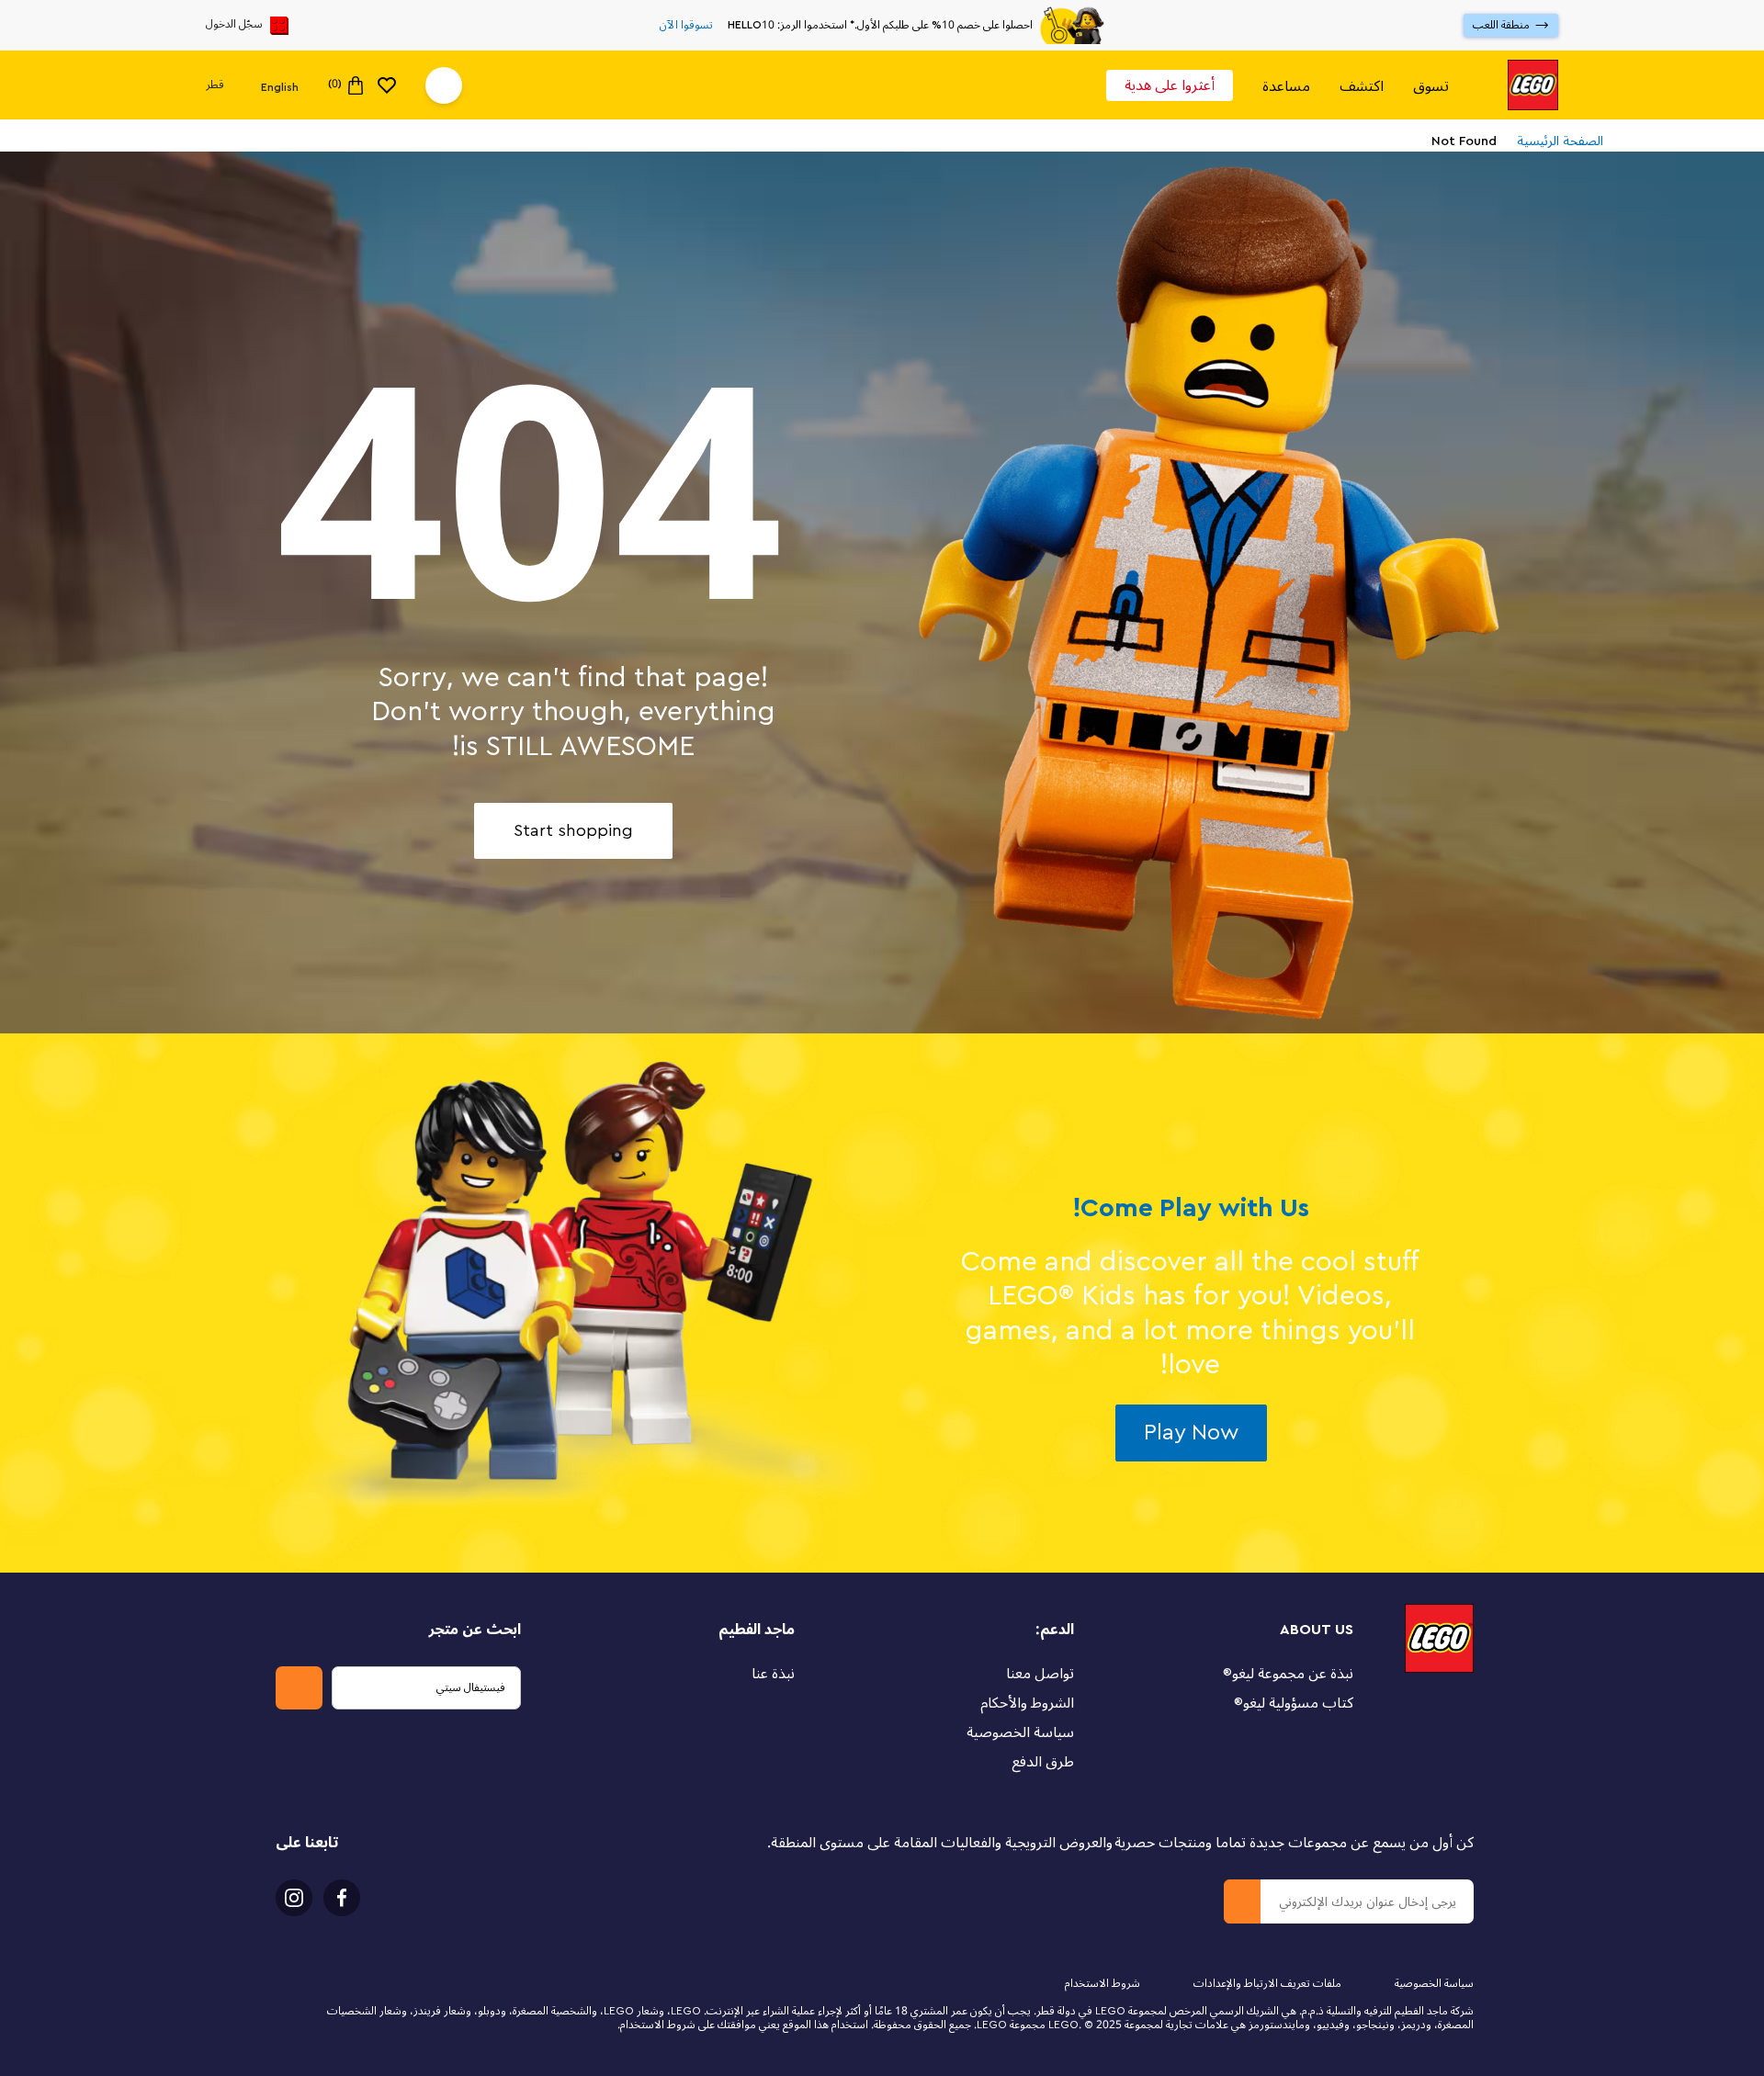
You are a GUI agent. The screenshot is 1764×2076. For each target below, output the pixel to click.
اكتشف (1362, 86)
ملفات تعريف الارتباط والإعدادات (1267, 1984)
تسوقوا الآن (686, 26)
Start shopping (573, 830)
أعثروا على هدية (1170, 85)
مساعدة (1286, 86)
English (280, 86)
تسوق (1431, 86)
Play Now (1191, 1433)
